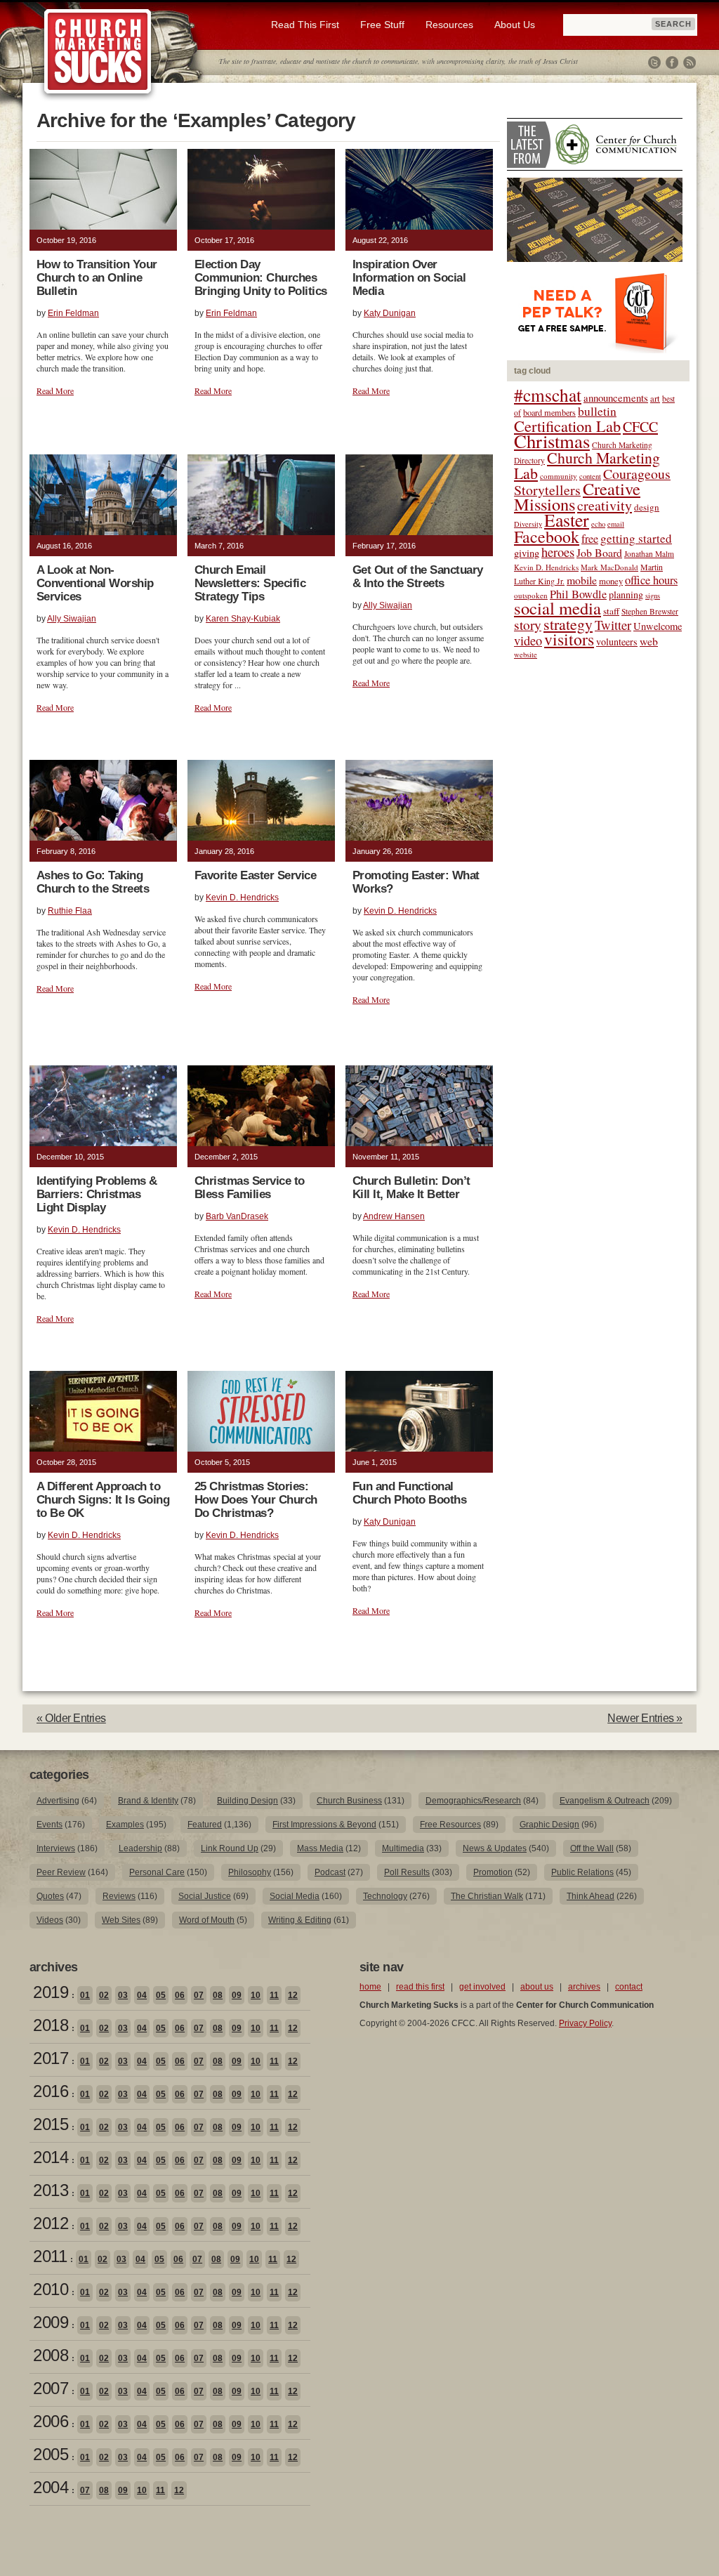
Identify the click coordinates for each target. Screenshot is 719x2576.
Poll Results (407, 1872)
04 (142, 1995)
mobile (582, 580)
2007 (51, 2388)
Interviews (56, 1848)
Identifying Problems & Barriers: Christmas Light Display (97, 1194)
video (528, 640)
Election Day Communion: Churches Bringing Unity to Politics (261, 278)
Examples (125, 1825)
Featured (205, 1825)
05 (161, 1995)
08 (218, 1995)
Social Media (295, 1896)
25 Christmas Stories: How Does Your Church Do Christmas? (256, 1500)
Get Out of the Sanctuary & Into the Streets (418, 577)
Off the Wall (592, 1848)
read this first (420, 1987)
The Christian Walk (487, 1896)
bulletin (597, 411)
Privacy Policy (585, 2023)
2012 (51, 2223)
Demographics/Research (473, 1801)
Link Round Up (230, 1848)
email (616, 524)
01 (85, 1995)
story (528, 625)
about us (537, 1987)
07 (199, 1995)
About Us (515, 25)
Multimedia (403, 1848)
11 (274, 1995)
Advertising (58, 1801)
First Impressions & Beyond (324, 1825)
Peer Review (61, 1872)
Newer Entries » (645, 1718)
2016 (51, 2091)
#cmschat (548, 395)
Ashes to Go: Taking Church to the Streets (93, 882)
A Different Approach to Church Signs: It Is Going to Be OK (103, 1500)
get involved (482, 1987)
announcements (616, 397)
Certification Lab (567, 426)
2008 (51, 2355)
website (526, 655)
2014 (51, 2157)
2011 (50, 2256)
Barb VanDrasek (237, 1216)
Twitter (654, 63)
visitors (569, 639)
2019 (51, 1992)
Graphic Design (549, 1825)
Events (50, 1825)
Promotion (493, 1872)
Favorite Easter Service (255, 875)
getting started (636, 538)
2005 (51, 2454)
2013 (51, 2190)
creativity (605, 505)
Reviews (119, 1896)
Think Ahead (591, 1896)
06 (180, 1995)
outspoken (531, 595)
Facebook (672, 63)
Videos (50, 1920)
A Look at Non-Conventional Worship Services (95, 583)
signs (653, 596)
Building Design (248, 1801)
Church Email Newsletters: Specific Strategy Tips (250, 583)
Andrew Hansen (394, 1216)
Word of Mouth (207, 1920)
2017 (51, 2058)
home (370, 1987)
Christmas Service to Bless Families (250, 1188)
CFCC (640, 427)
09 (237, 1995)
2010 (51, 2289)
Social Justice (205, 1896)
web (649, 641)
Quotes (50, 1896)
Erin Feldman (73, 313)
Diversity (528, 524)
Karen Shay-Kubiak (243, 619)
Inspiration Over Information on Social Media (409, 278)
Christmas (552, 441)
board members (549, 412)
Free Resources (450, 1825)
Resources (449, 25)
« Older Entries (71, 1718)
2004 (51, 2487)
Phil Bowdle (578, 594)
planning (626, 594)
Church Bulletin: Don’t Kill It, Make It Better (411, 1188)
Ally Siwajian (72, 619)
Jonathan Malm (649, 554)
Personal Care (157, 1872)
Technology (385, 1896)
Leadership (140, 1848)
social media (558, 608)
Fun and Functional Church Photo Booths (409, 1493)
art (655, 399)
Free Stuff (382, 25)
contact (629, 1987)
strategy (568, 624)
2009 (51, 2322)
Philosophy (250, 1872)
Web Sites (121, 1920)
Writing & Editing (300, 1920)
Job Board (599, 552)
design (647, 507)
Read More (55, 390)
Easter (567, 520)
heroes (558, 552)
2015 (51, 2124)
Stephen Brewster (650, 611)
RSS (690, 63)
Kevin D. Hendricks (242, 898)
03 (123, 1995)
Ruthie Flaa (70, 911)
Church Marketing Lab (587, 465)
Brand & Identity (148, 1801)
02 (104, 1995)
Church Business (349, 1801)
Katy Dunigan (390, 313)
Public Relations (582, 1872)
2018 (51, 2025)
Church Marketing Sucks (98, 52)
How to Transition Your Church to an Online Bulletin (97, 278)
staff (611, 611)
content (590, 476)
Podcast (330, 1872)
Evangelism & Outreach (605, 1801)
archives (584, 1987)
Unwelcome (658, 626)
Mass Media (320, 1848)
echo (598, 524)
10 (256, 1995)
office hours (651, 580)
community (559, 476)
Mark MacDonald (609, 567)
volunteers (617, 642)
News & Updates (495, 1848)
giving (527, 553)
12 (293, 1995)
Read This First (305, 25)
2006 (51, 2421)
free (590, 539)
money (611, 581)
